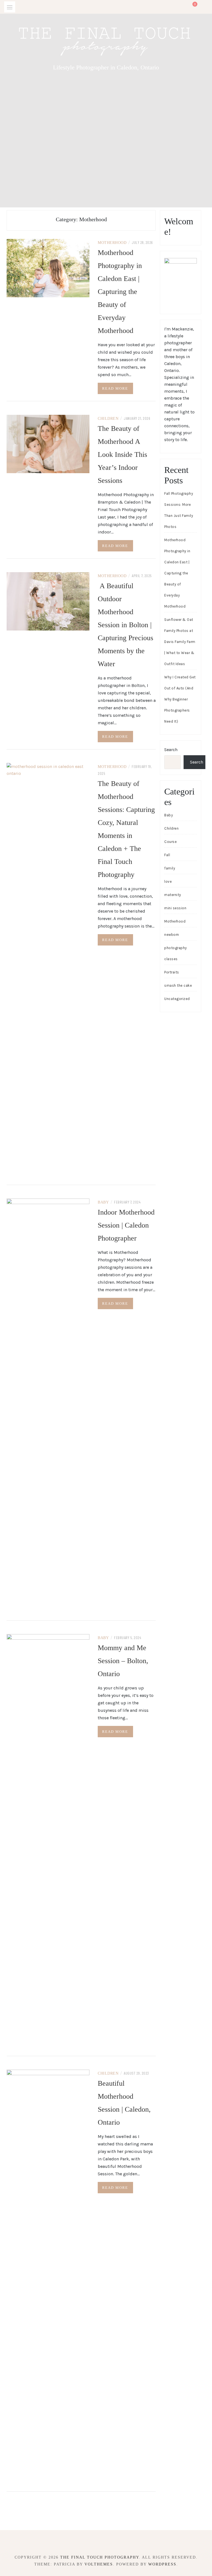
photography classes (176, 953)
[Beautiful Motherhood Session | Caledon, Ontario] (48, 2277)
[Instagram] (111, 2542)
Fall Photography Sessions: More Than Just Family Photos (179, 510)
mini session (175, 908)
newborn (172, 935)
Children (108, 419)
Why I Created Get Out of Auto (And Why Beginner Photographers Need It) (180, 699)
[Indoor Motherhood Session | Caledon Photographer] (48, 1406)
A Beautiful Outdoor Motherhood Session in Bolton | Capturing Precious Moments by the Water (125, 625)
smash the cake (178, 985)
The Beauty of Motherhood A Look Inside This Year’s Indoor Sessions (122, 454)
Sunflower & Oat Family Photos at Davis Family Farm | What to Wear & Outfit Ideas (180, 642)
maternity (173, 895)
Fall (167, 855)
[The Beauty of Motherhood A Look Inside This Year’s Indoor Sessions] (48, 443)
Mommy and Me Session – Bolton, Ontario (123, 1661)
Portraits (172, 972)
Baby (103, 1202)
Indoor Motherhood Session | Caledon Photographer (126, 1225)
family (170, 868)
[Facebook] (101, 2542)
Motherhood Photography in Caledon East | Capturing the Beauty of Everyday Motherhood (120, 292)
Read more (115, 388)
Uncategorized (177, 999)
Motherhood (112, 243)
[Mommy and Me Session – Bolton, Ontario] (48, 1841)
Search (171, 750)
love (168, 881)
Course (170, 842)
